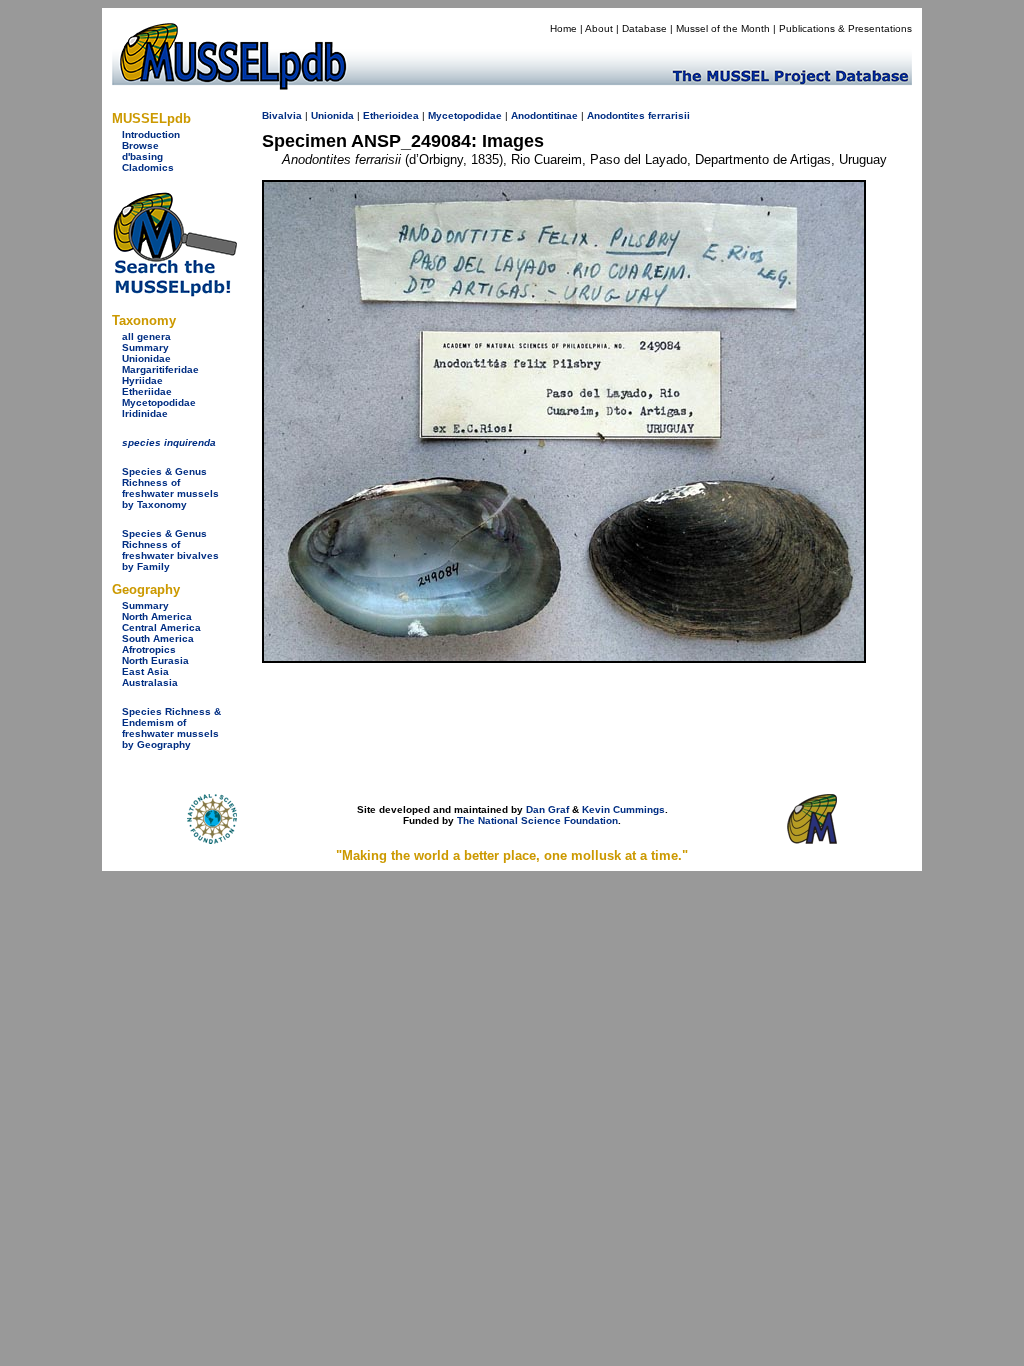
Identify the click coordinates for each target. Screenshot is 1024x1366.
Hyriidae (142, 380)
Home (563, 28)
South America (158, 638)
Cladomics (148, 167)
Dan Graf (547, 809)
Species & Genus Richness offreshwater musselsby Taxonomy (170, 488)
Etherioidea (391, 115)
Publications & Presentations (845, 28)
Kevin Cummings (623, 809)
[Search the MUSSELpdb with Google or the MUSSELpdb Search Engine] (174, 292)
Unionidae (146, 358)
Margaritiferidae (160, 369)
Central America (161, 627)
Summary (145, 347)
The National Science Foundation (537, 820)
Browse (140, 145)
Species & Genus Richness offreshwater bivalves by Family (170, 550)
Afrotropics (149, 649)
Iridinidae (145, 413)
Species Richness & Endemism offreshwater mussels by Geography (171, 728)
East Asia (145, 671)
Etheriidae (147, 391)
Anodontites (616, 115)
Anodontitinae (544, 115)
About (599, 28)
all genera (146, 336)
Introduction (151, 134)
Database (644, 28)
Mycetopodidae (159, 402)
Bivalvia (282, 115)
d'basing (142, 156)
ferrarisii (669, 115)
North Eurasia (155, 660)
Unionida (332, 115)
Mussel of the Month (723, 28)
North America (157, 616)
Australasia (150, 682)
